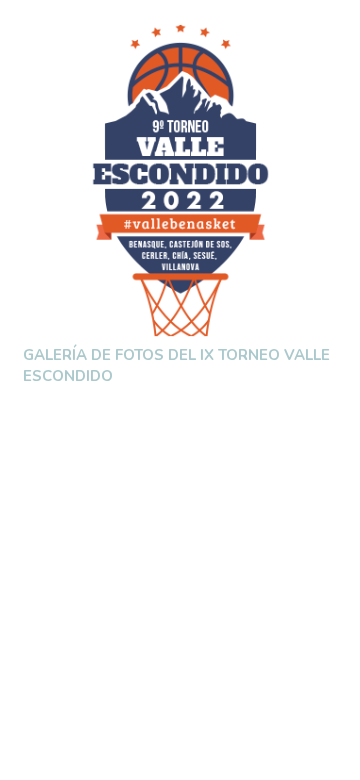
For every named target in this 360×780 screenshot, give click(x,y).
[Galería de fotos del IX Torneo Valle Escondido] (180, 180)
